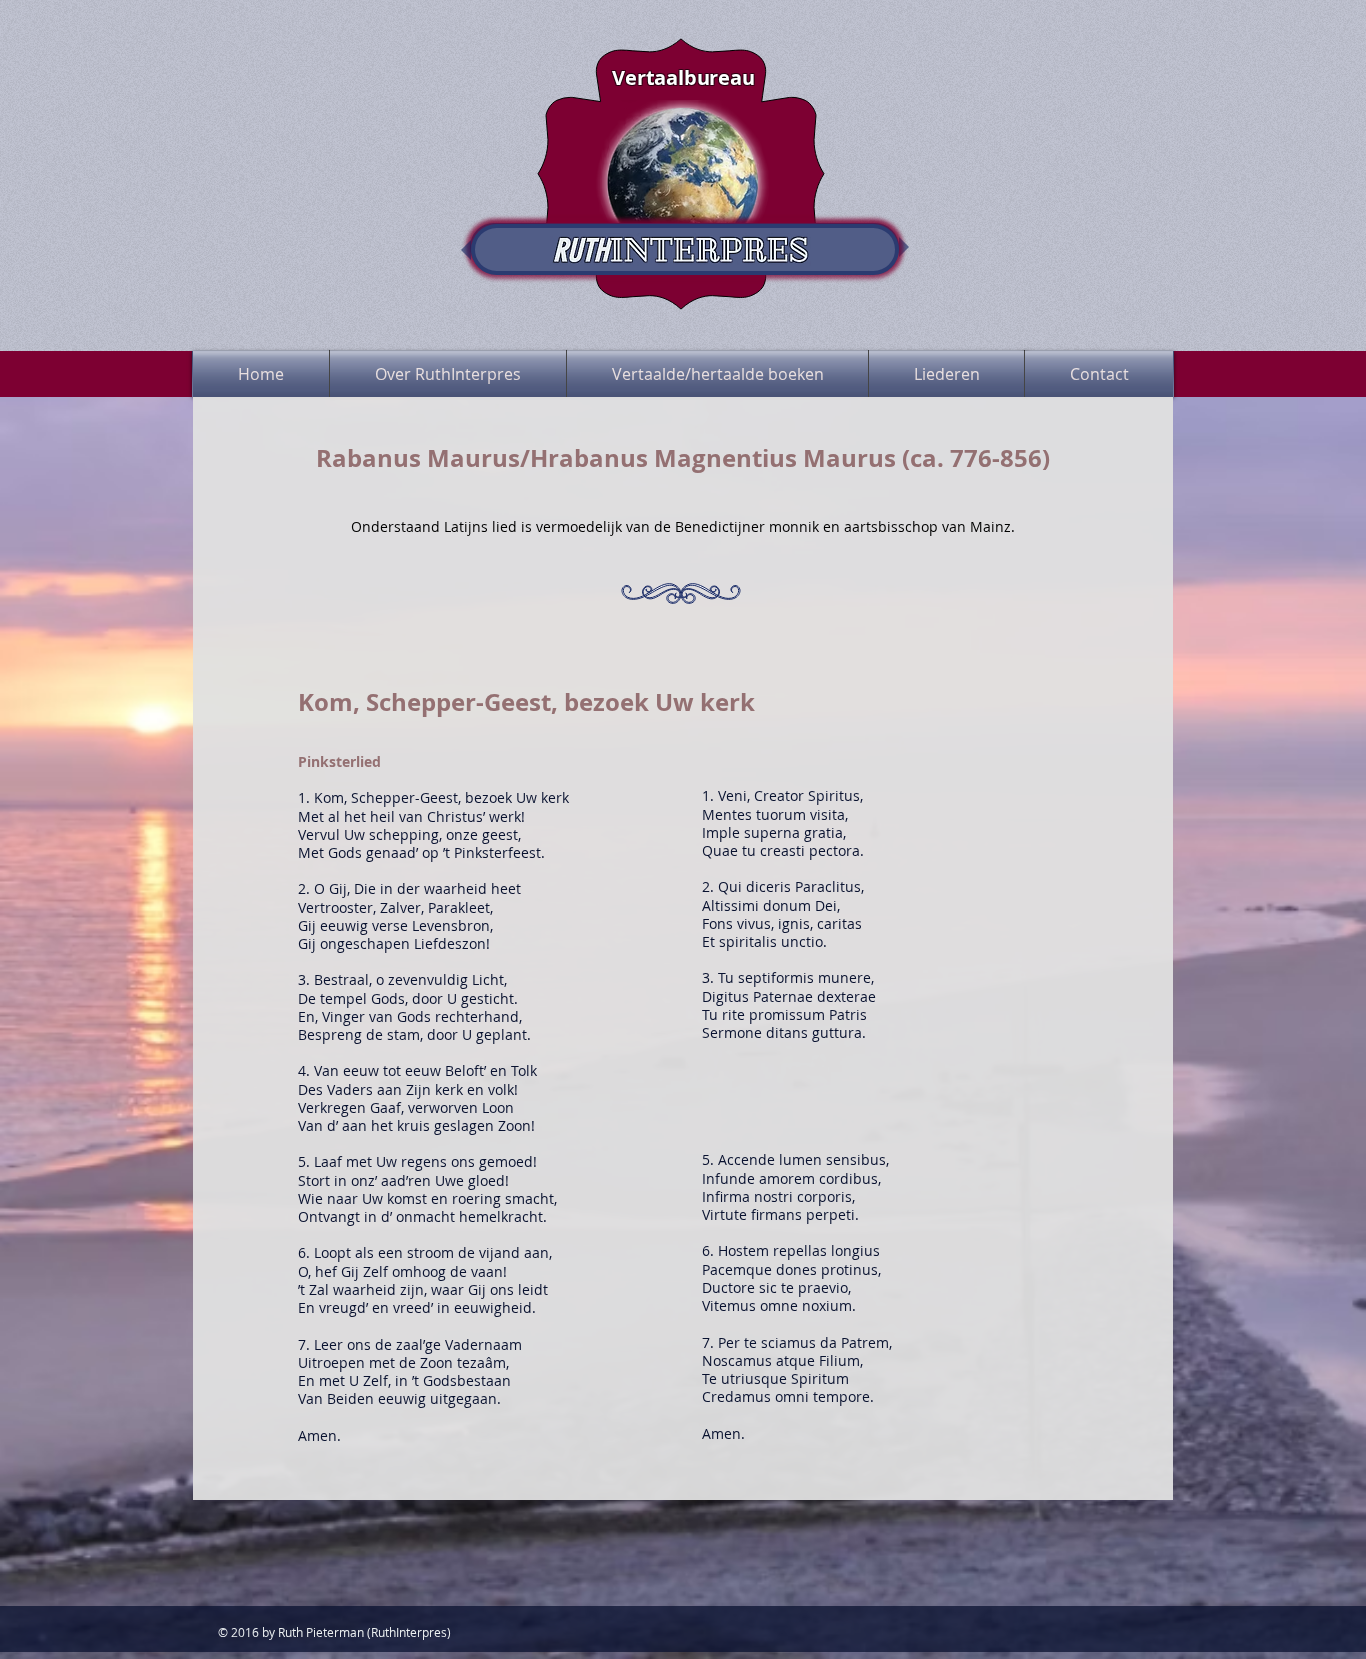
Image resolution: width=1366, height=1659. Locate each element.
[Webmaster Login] (1123, 34)
